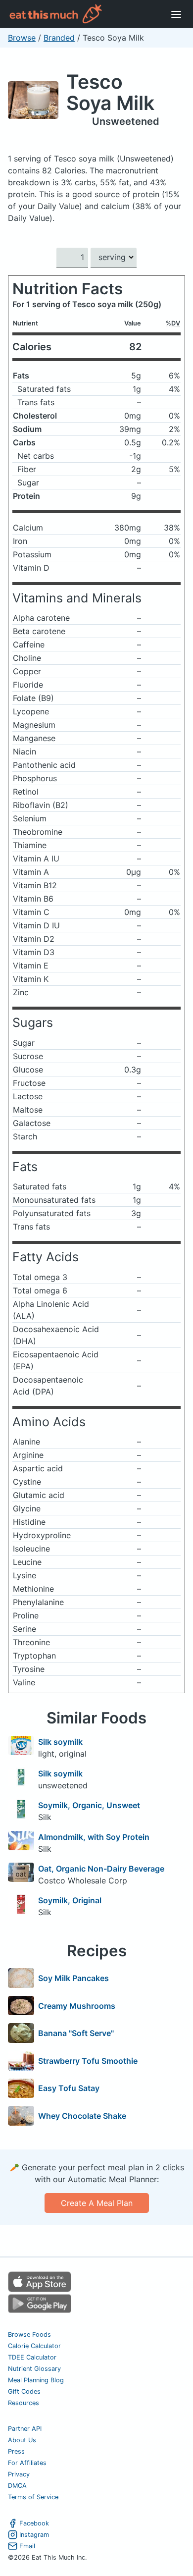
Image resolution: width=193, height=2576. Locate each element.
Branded (59, 38)
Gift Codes (24, 2391)
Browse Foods (29, 2334)
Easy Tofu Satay (69, 2088)
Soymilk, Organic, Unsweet (89, 1805)
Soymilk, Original (70, 1900)
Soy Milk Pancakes (73, 1978)
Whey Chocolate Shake (82, 2116)
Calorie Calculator (34, 2346)
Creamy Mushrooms (77, 2006)
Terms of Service (33, 2497)
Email (27, 2546)
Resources (24, 2403)
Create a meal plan (97, 2203)
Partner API (25, 2429)
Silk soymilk (60, 1742)
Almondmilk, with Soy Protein (94, 1837)
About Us (22, 2440)
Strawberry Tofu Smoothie (88, 2061)
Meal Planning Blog (36, 2380)
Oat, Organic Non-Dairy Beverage (101, 1869)
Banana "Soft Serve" (76, 2033)
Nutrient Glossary (34, 2369)
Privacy (19, 2474)
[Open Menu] (176, 14)
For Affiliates (27, 2463)
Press (16, 2451)
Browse (22, 38)
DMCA (17, 2486)
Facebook (34, 2523)
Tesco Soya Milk (110, 92)
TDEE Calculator (32, 2357)
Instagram (34, 2535)
